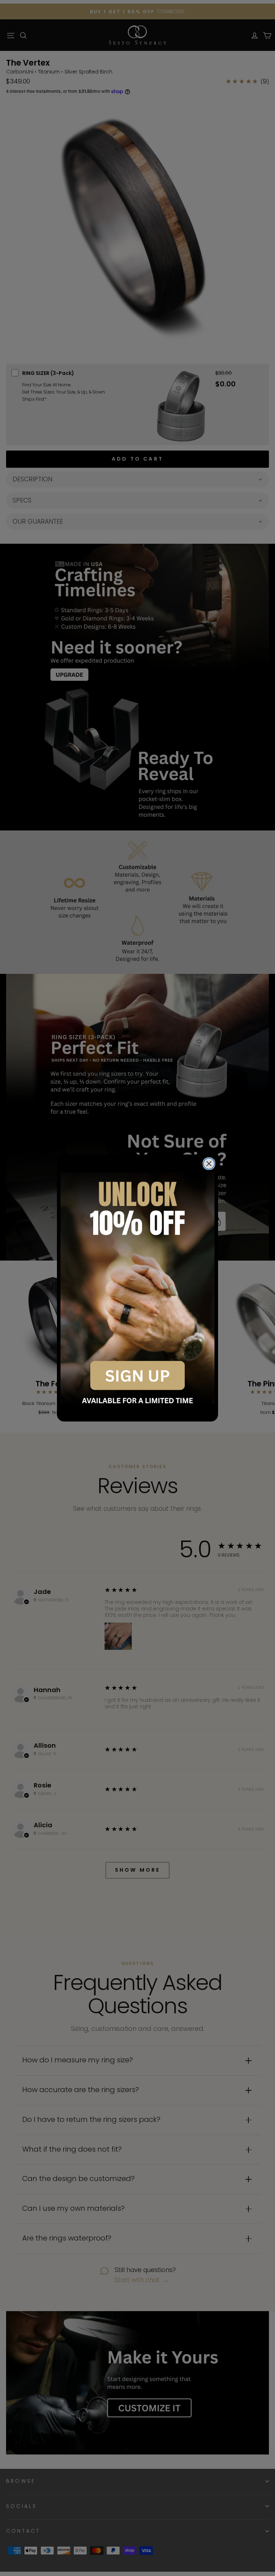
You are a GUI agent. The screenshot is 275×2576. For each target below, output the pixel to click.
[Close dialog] (209, 1164)
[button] (137, 1288)
